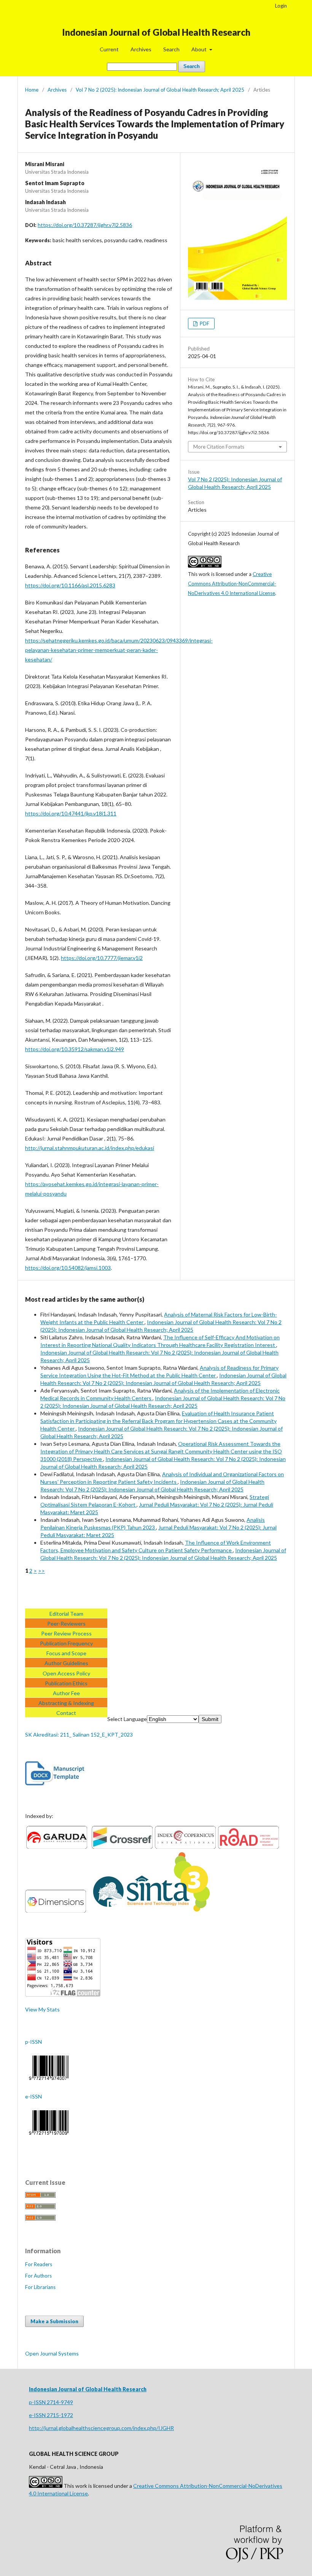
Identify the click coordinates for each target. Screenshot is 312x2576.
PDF (204, 324)
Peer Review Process (66, 1633)
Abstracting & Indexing (66, 1703)
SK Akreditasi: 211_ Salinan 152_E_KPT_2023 (79, 1735)
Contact (66, 1713)
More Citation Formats (219, 447)
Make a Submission (54, 2321)
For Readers (39, 2264)
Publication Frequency (66, 1643)
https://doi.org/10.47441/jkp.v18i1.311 (71, 813)
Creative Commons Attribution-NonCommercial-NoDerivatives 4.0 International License (232, 584)
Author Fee (66, 1693)
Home (32, 90)
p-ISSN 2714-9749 (51, 2402)
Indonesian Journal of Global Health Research (156, 32)
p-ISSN (33, 2042)
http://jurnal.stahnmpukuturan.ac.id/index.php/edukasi (90, 1148)
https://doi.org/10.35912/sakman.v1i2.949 (75, 1049)
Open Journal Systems (52, 2353)
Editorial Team (66, 1614)
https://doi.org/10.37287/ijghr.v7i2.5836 (85, 225)
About (200, 49)
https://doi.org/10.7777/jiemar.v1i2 (102, 958)
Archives (141, 49)
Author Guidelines (66, 1663)
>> (41, 1571)
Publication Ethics (66, 1683)
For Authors (38, 2276)
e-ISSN (33, 2096)
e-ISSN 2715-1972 (51, 2415)
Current (109, 49)
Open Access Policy (66, 1673)
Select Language (127, 1719)
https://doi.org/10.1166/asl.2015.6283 (70, 585)
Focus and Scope (66, 1653)
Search (171, 49)
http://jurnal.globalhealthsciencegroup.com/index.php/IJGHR (101, 2428)
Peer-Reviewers (66, 1623)
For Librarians (40, 2287)
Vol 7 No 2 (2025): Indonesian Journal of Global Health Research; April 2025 (160, 90)
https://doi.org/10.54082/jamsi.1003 (68, 1268)
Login (281, 6)
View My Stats (42, 2009)
